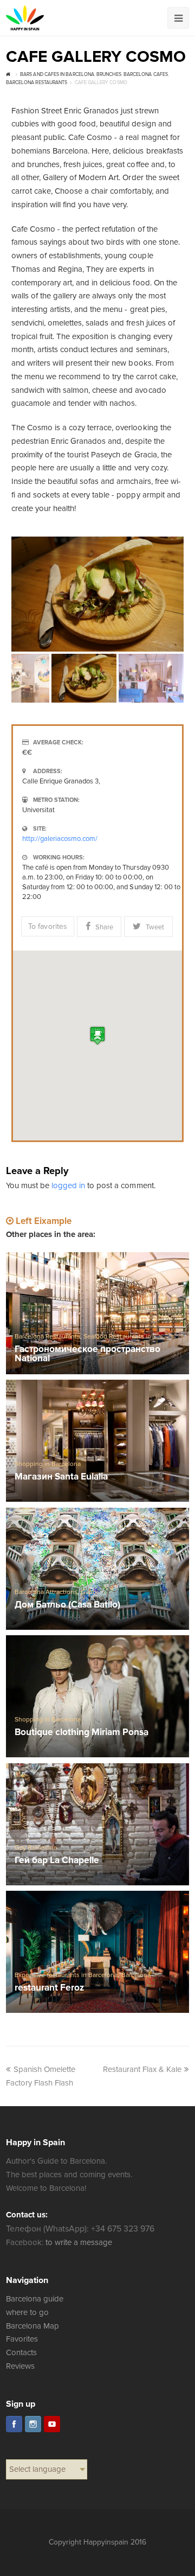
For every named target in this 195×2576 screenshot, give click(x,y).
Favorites (22, 2339)
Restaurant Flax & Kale (142, 2069)
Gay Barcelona (36, 1848)
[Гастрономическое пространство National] (97, 1313)
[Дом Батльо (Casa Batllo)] (97, 1569)
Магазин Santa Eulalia (61, 1477)
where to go (27, 2312)
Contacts (21, 2352)
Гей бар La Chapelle (57, 1861)
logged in (68, 1185)
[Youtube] (52, 2424)
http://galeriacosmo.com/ (60, 839)
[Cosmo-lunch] (97, 594)
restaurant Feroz (49, 1988)
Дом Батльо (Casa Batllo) (67, 1605)
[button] (97, 1035)
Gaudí (89, 1592)
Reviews (20, 2366)
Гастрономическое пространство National (88, 1354)
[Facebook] (14, 2424)
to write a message (79, 2242)
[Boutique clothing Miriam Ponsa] (97, 1697)
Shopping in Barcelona (48, 1464)
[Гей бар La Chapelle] (97, 1825)
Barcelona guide (35, 2299)
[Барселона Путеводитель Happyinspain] (25, 18)
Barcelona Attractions (46, 1592)
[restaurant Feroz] (97, 1952)
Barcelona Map (32, 2326)
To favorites (47, 926)
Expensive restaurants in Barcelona (66, 1975)
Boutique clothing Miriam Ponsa (82, 1733)
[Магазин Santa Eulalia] (97, 1441)
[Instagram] (33, 2424)
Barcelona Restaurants (47, 1337)
